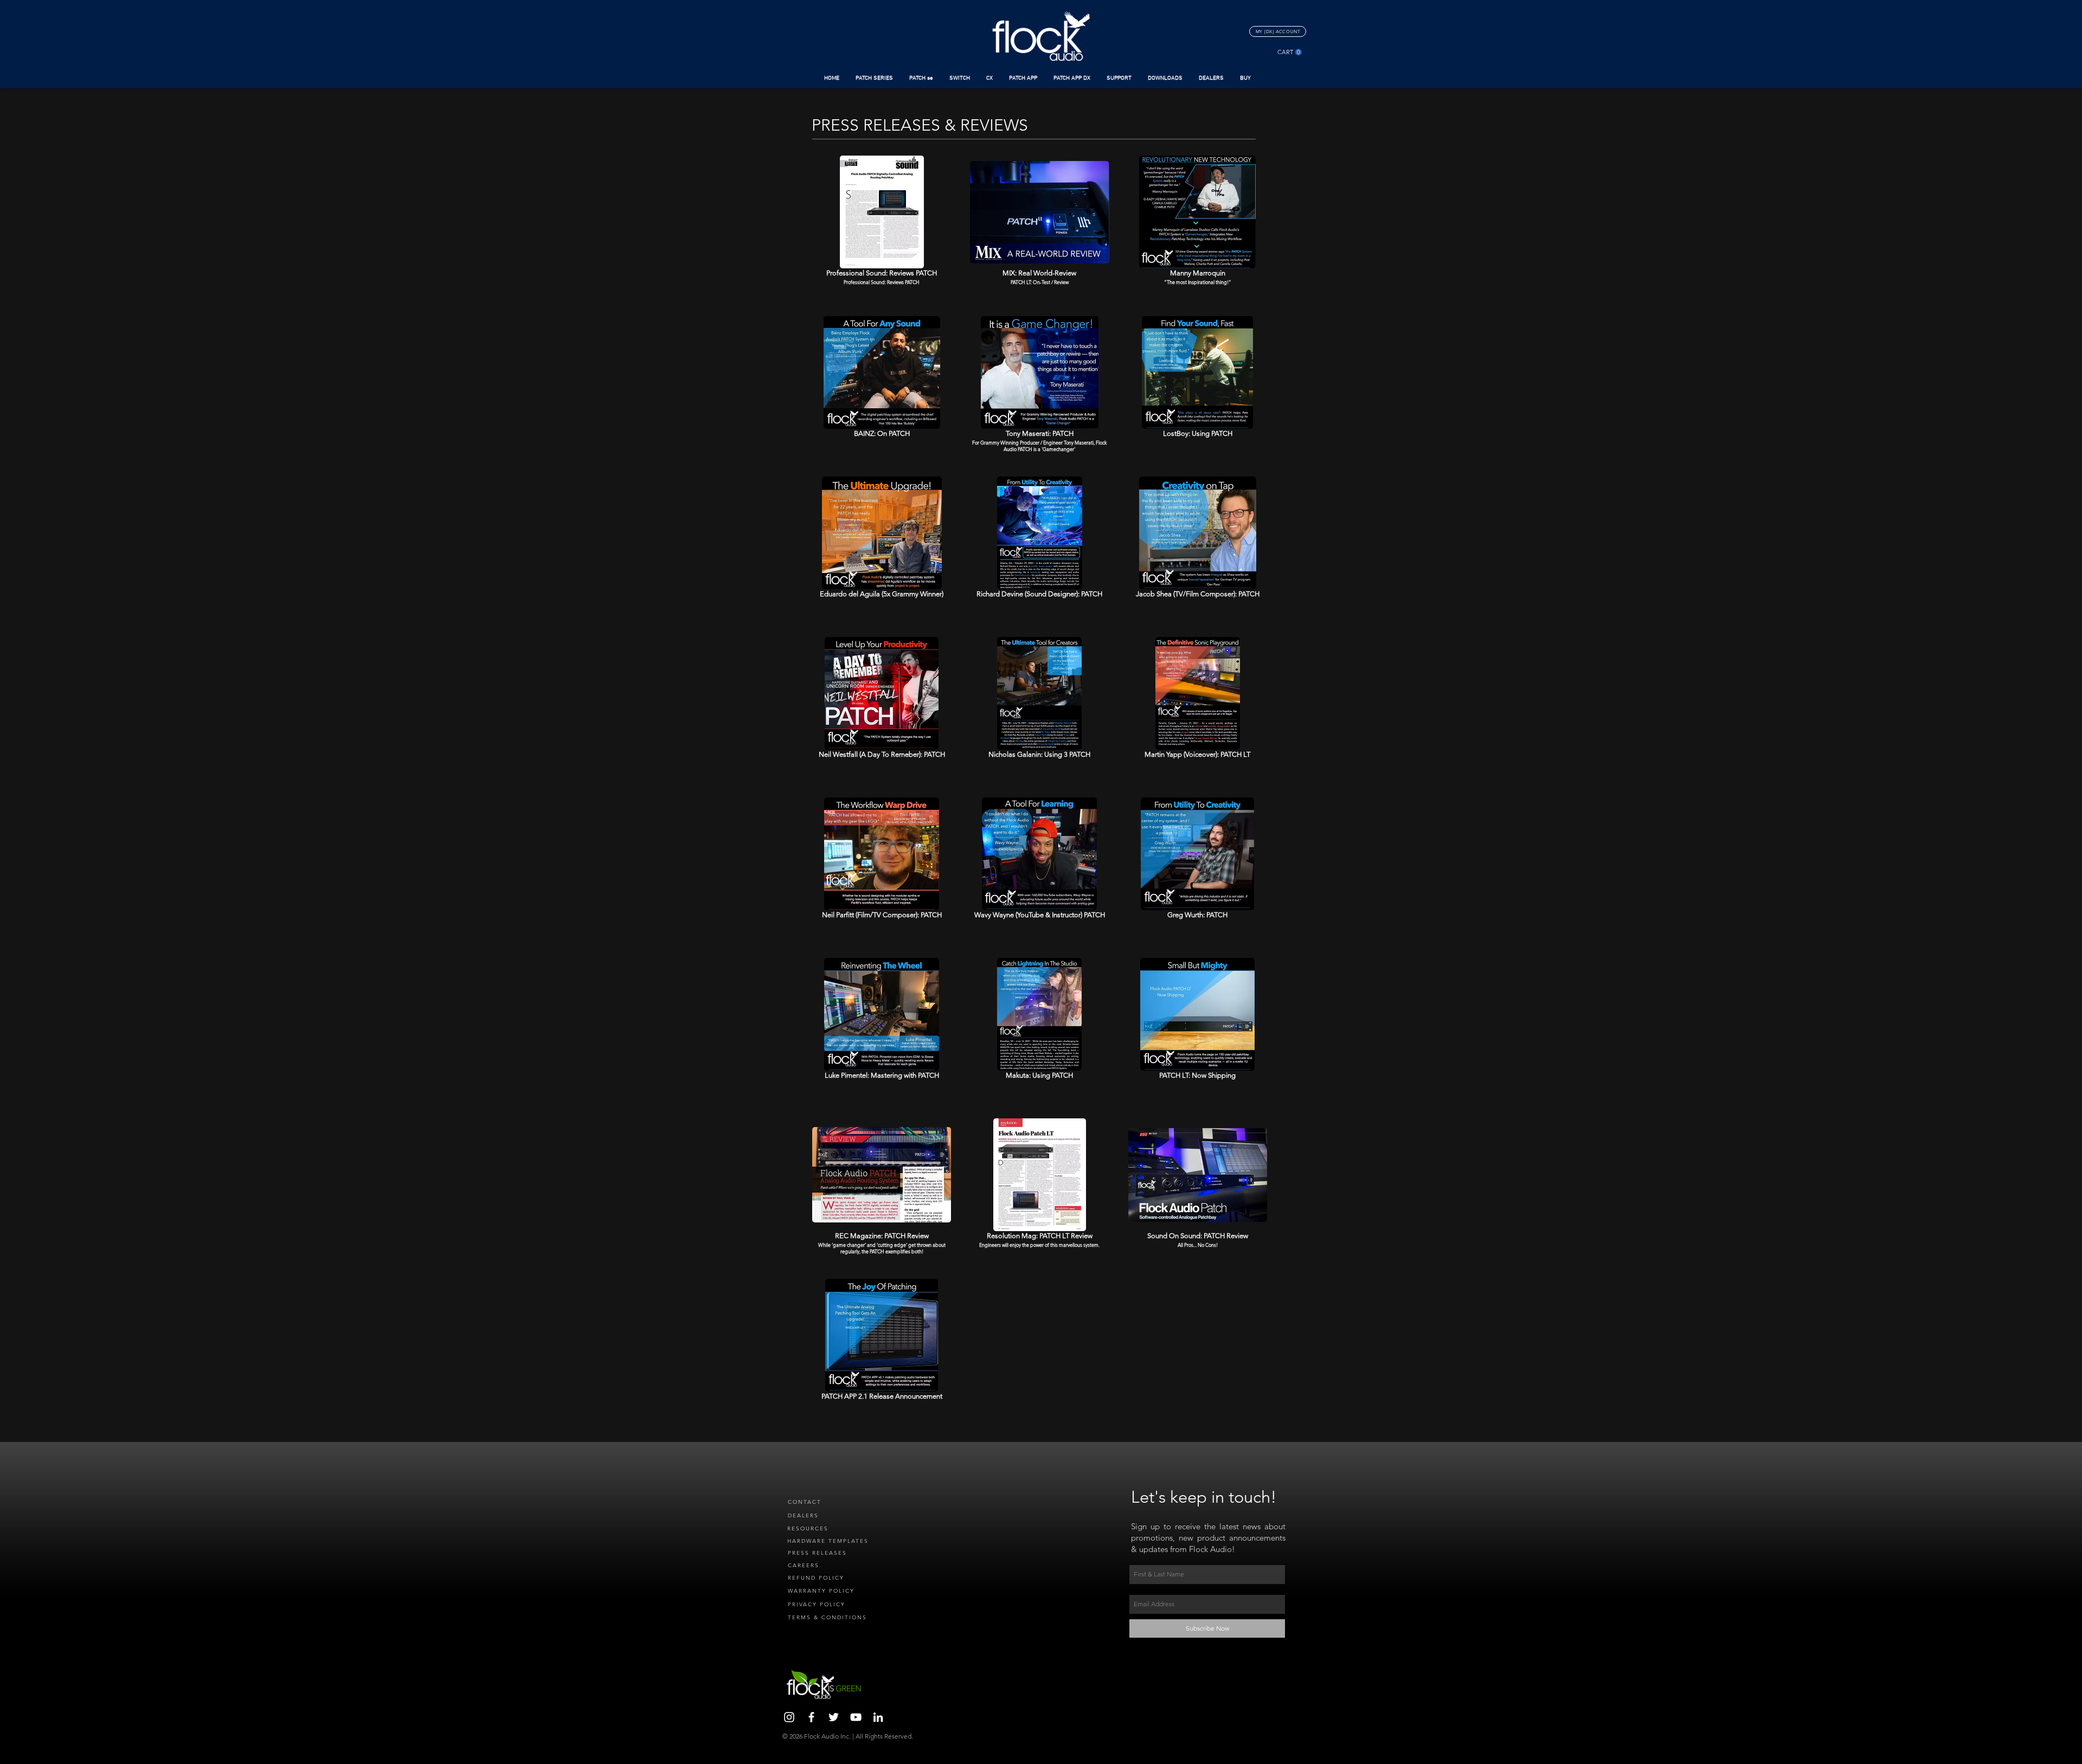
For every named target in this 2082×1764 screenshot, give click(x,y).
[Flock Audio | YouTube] (856, 1717)
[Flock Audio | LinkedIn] (878, 1717)
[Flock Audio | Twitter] (834, 1717)
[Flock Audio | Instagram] (789, 1717)
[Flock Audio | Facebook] (811, 1717)
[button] (874, 78)
